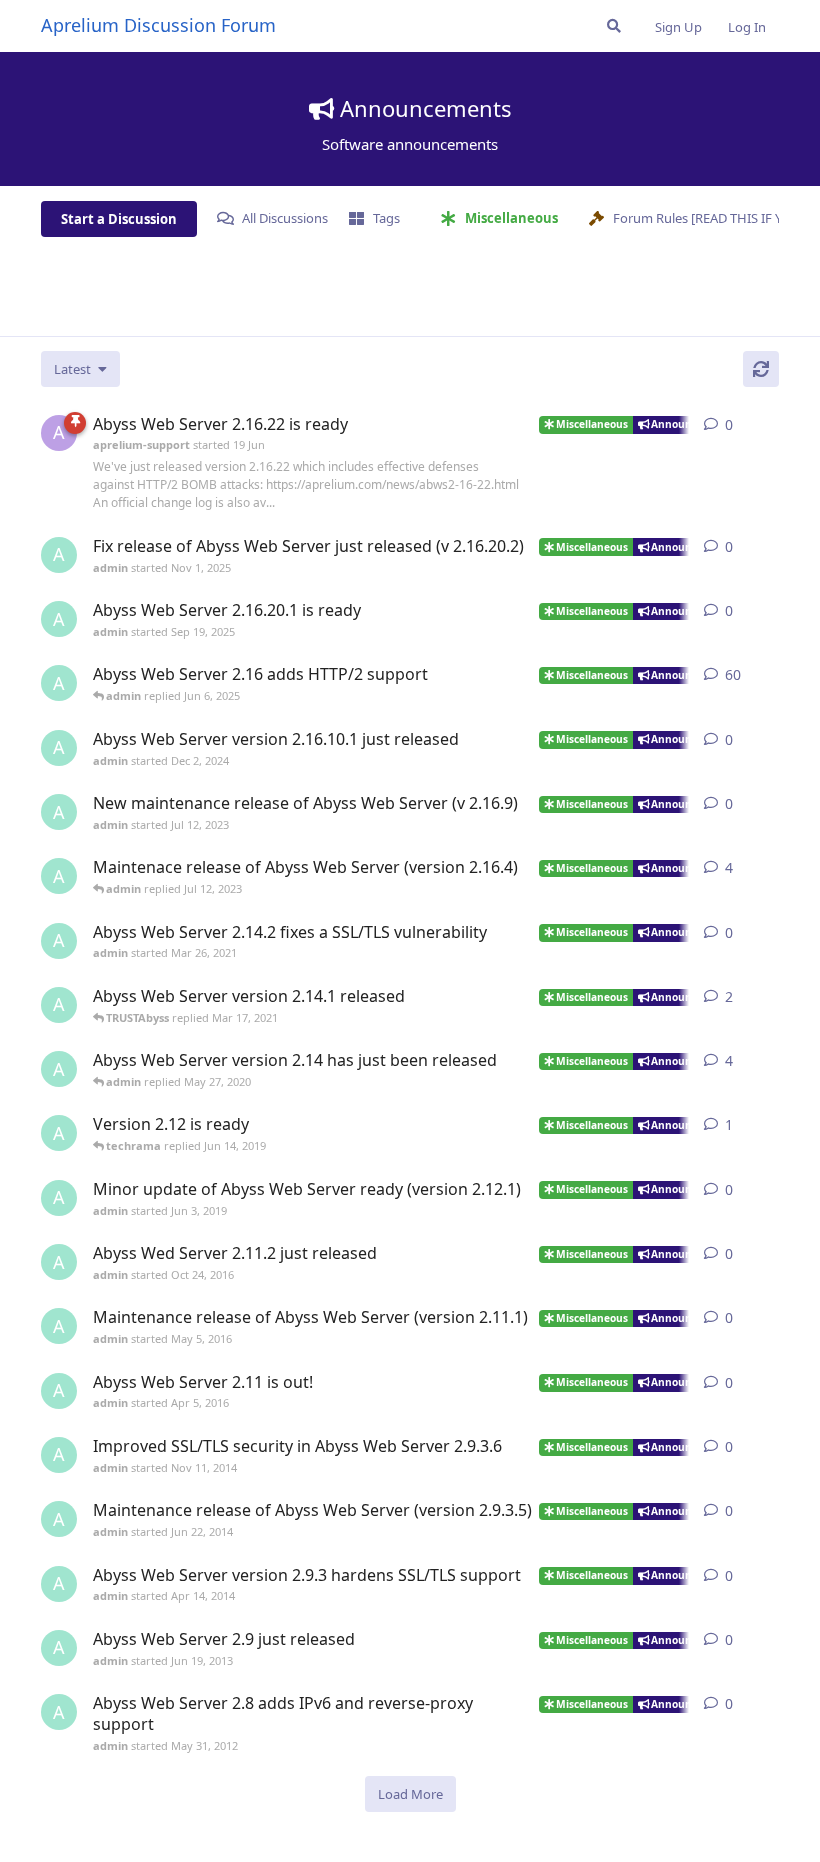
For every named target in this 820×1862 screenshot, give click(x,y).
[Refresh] (761, 369)
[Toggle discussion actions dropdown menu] (771, 425)
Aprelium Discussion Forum (158, 25)
